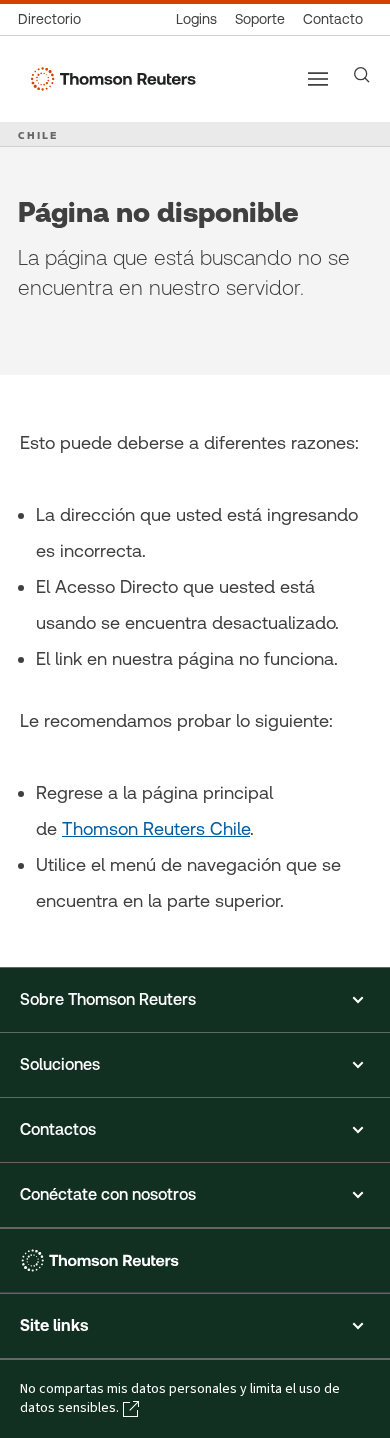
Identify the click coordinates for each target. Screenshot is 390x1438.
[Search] (362, 75)
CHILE (38, 135)
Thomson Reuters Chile (156, 828)
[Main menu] (318, 79)
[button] (195, 1000)
